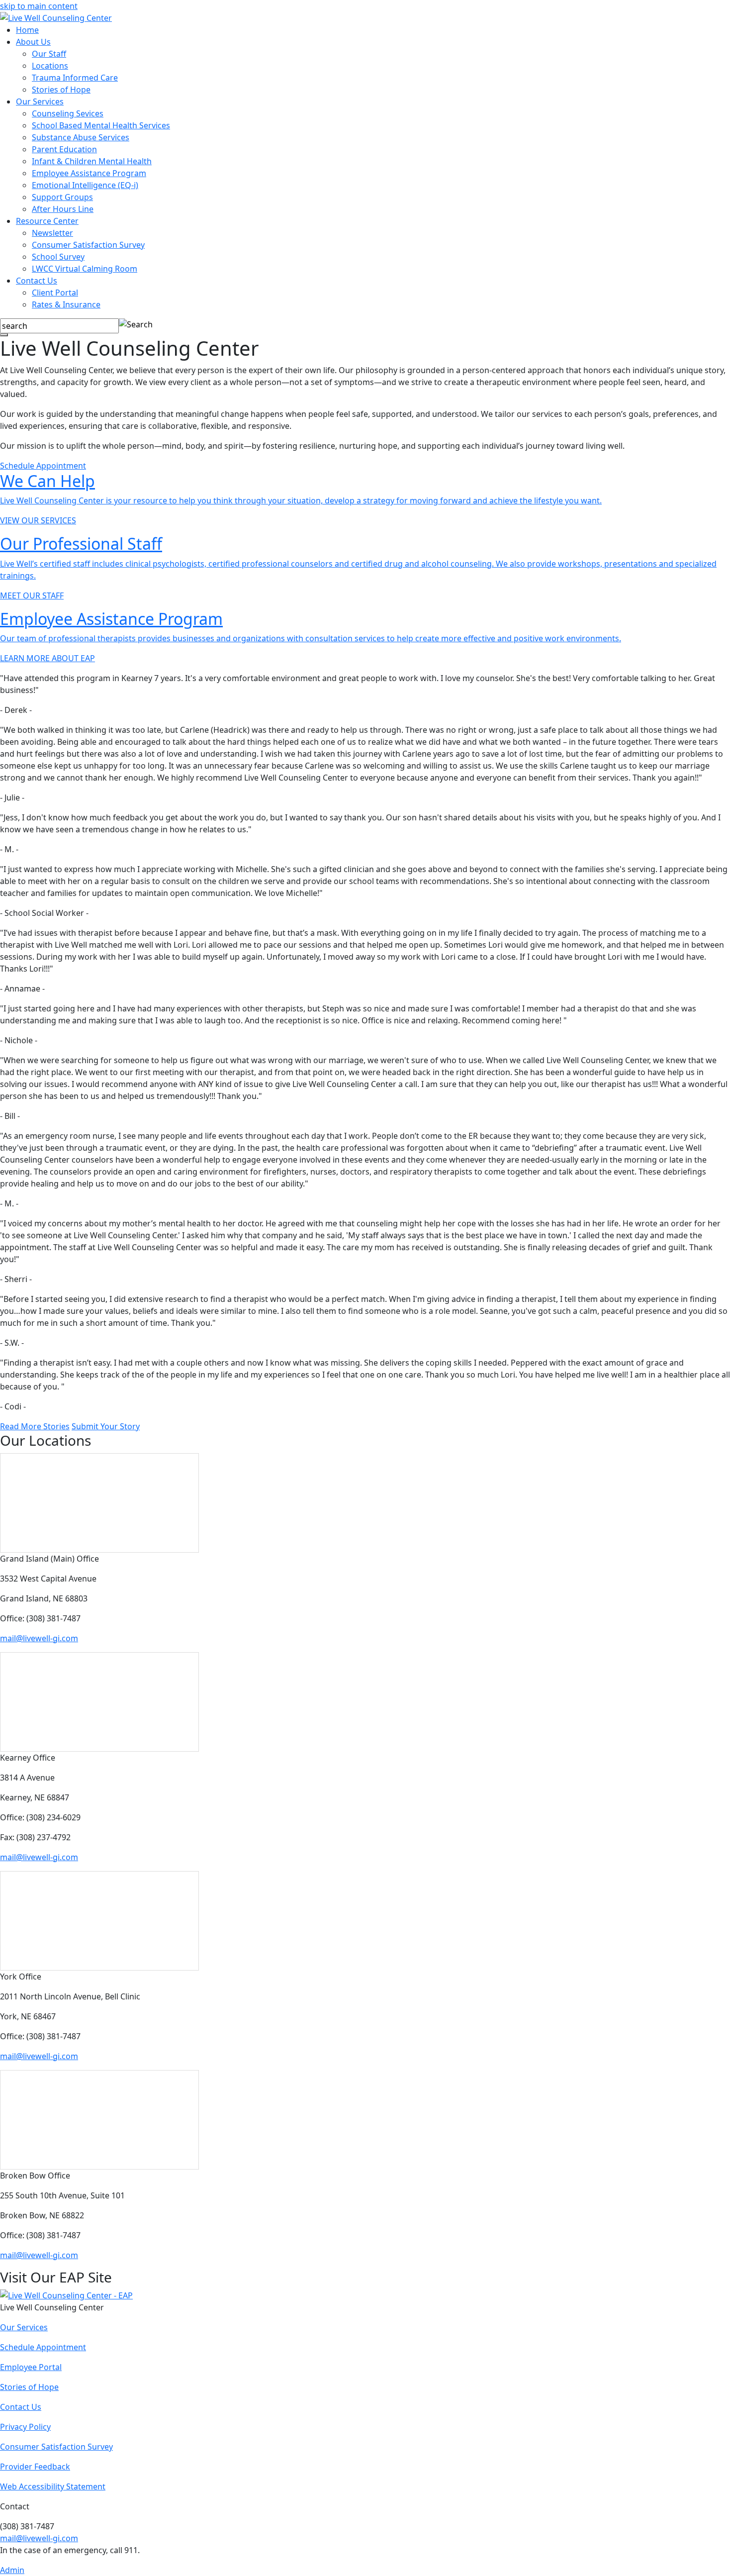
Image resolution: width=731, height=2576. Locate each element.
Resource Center (47, 221)
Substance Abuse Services (81, 137)
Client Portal (55, 293)
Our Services (40, 101)
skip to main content (39, 6)
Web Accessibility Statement (53, 2486)
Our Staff (49, 54)
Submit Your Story (106, 1426)
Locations (50, 66)
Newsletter (52, 233)
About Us (33, 42)
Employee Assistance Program (89, 173)
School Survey (58, 257)
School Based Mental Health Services (101, 125)
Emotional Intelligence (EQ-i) (85, 185)
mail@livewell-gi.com (39, 1638)
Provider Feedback (35, 2467)
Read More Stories (35, 1426)
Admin (12, 2570)
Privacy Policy (25, 2427)
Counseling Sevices (68, 113)
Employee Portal (31, 2367)
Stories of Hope (61, 90)
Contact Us (37, 281)
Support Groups (62, 197)
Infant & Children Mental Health (92, 161)
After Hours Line (63, 209)
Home (27, 30)
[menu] (4, 335)
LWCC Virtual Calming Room (85, 269)
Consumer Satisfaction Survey (88, 245)
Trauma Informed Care (75, 78)
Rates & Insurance (66, 304)
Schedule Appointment (43, 466)
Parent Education (64, 149)
